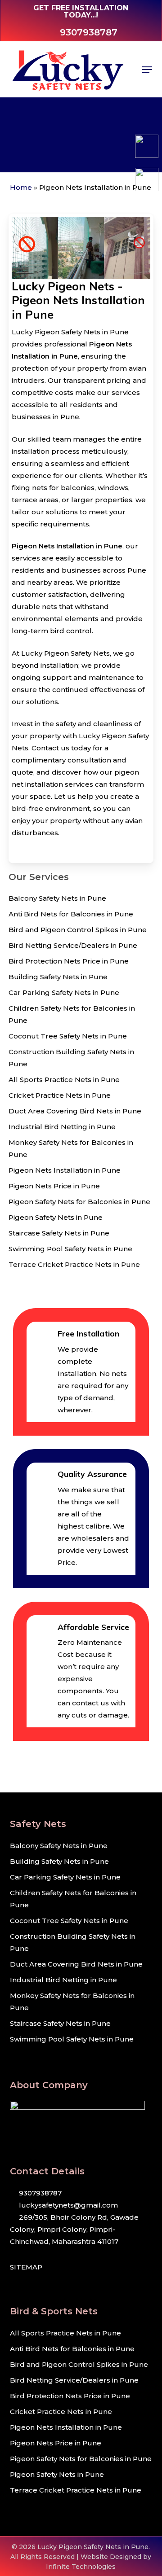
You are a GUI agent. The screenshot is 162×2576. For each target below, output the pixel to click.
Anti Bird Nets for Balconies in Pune (71, 914)
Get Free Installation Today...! (81, 11)
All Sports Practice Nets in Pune (64, 1080)
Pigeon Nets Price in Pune (54, 1186)
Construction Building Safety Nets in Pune (71, 1058)
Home (21, 187)
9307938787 (39, 2193)
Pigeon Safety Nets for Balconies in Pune (79, 1202)
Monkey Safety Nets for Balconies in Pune (71, 1148)
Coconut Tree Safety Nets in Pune (68, 1036)
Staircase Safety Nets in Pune (59, 1233)
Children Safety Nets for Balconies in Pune (72, 1014)
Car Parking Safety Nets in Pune (64, 992)
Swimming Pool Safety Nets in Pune (70, 1249)
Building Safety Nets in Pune (58, 977)
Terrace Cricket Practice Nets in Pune (74, 1264)
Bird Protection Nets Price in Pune (69, 961)
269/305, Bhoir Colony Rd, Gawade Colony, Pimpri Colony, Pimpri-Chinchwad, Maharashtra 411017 (74, 2229)
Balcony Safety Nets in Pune (57, 898)
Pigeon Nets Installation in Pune (65, 1170)
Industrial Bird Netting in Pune (62, 1127)
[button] (147, 70)
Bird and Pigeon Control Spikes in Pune (78, 930)
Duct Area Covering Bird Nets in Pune (75, 1111)
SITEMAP (26, 2267)
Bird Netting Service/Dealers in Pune (73, 945)
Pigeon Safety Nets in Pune (56, 1217)
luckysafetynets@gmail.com (67, 2205)
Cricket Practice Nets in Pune (60, 1095)
